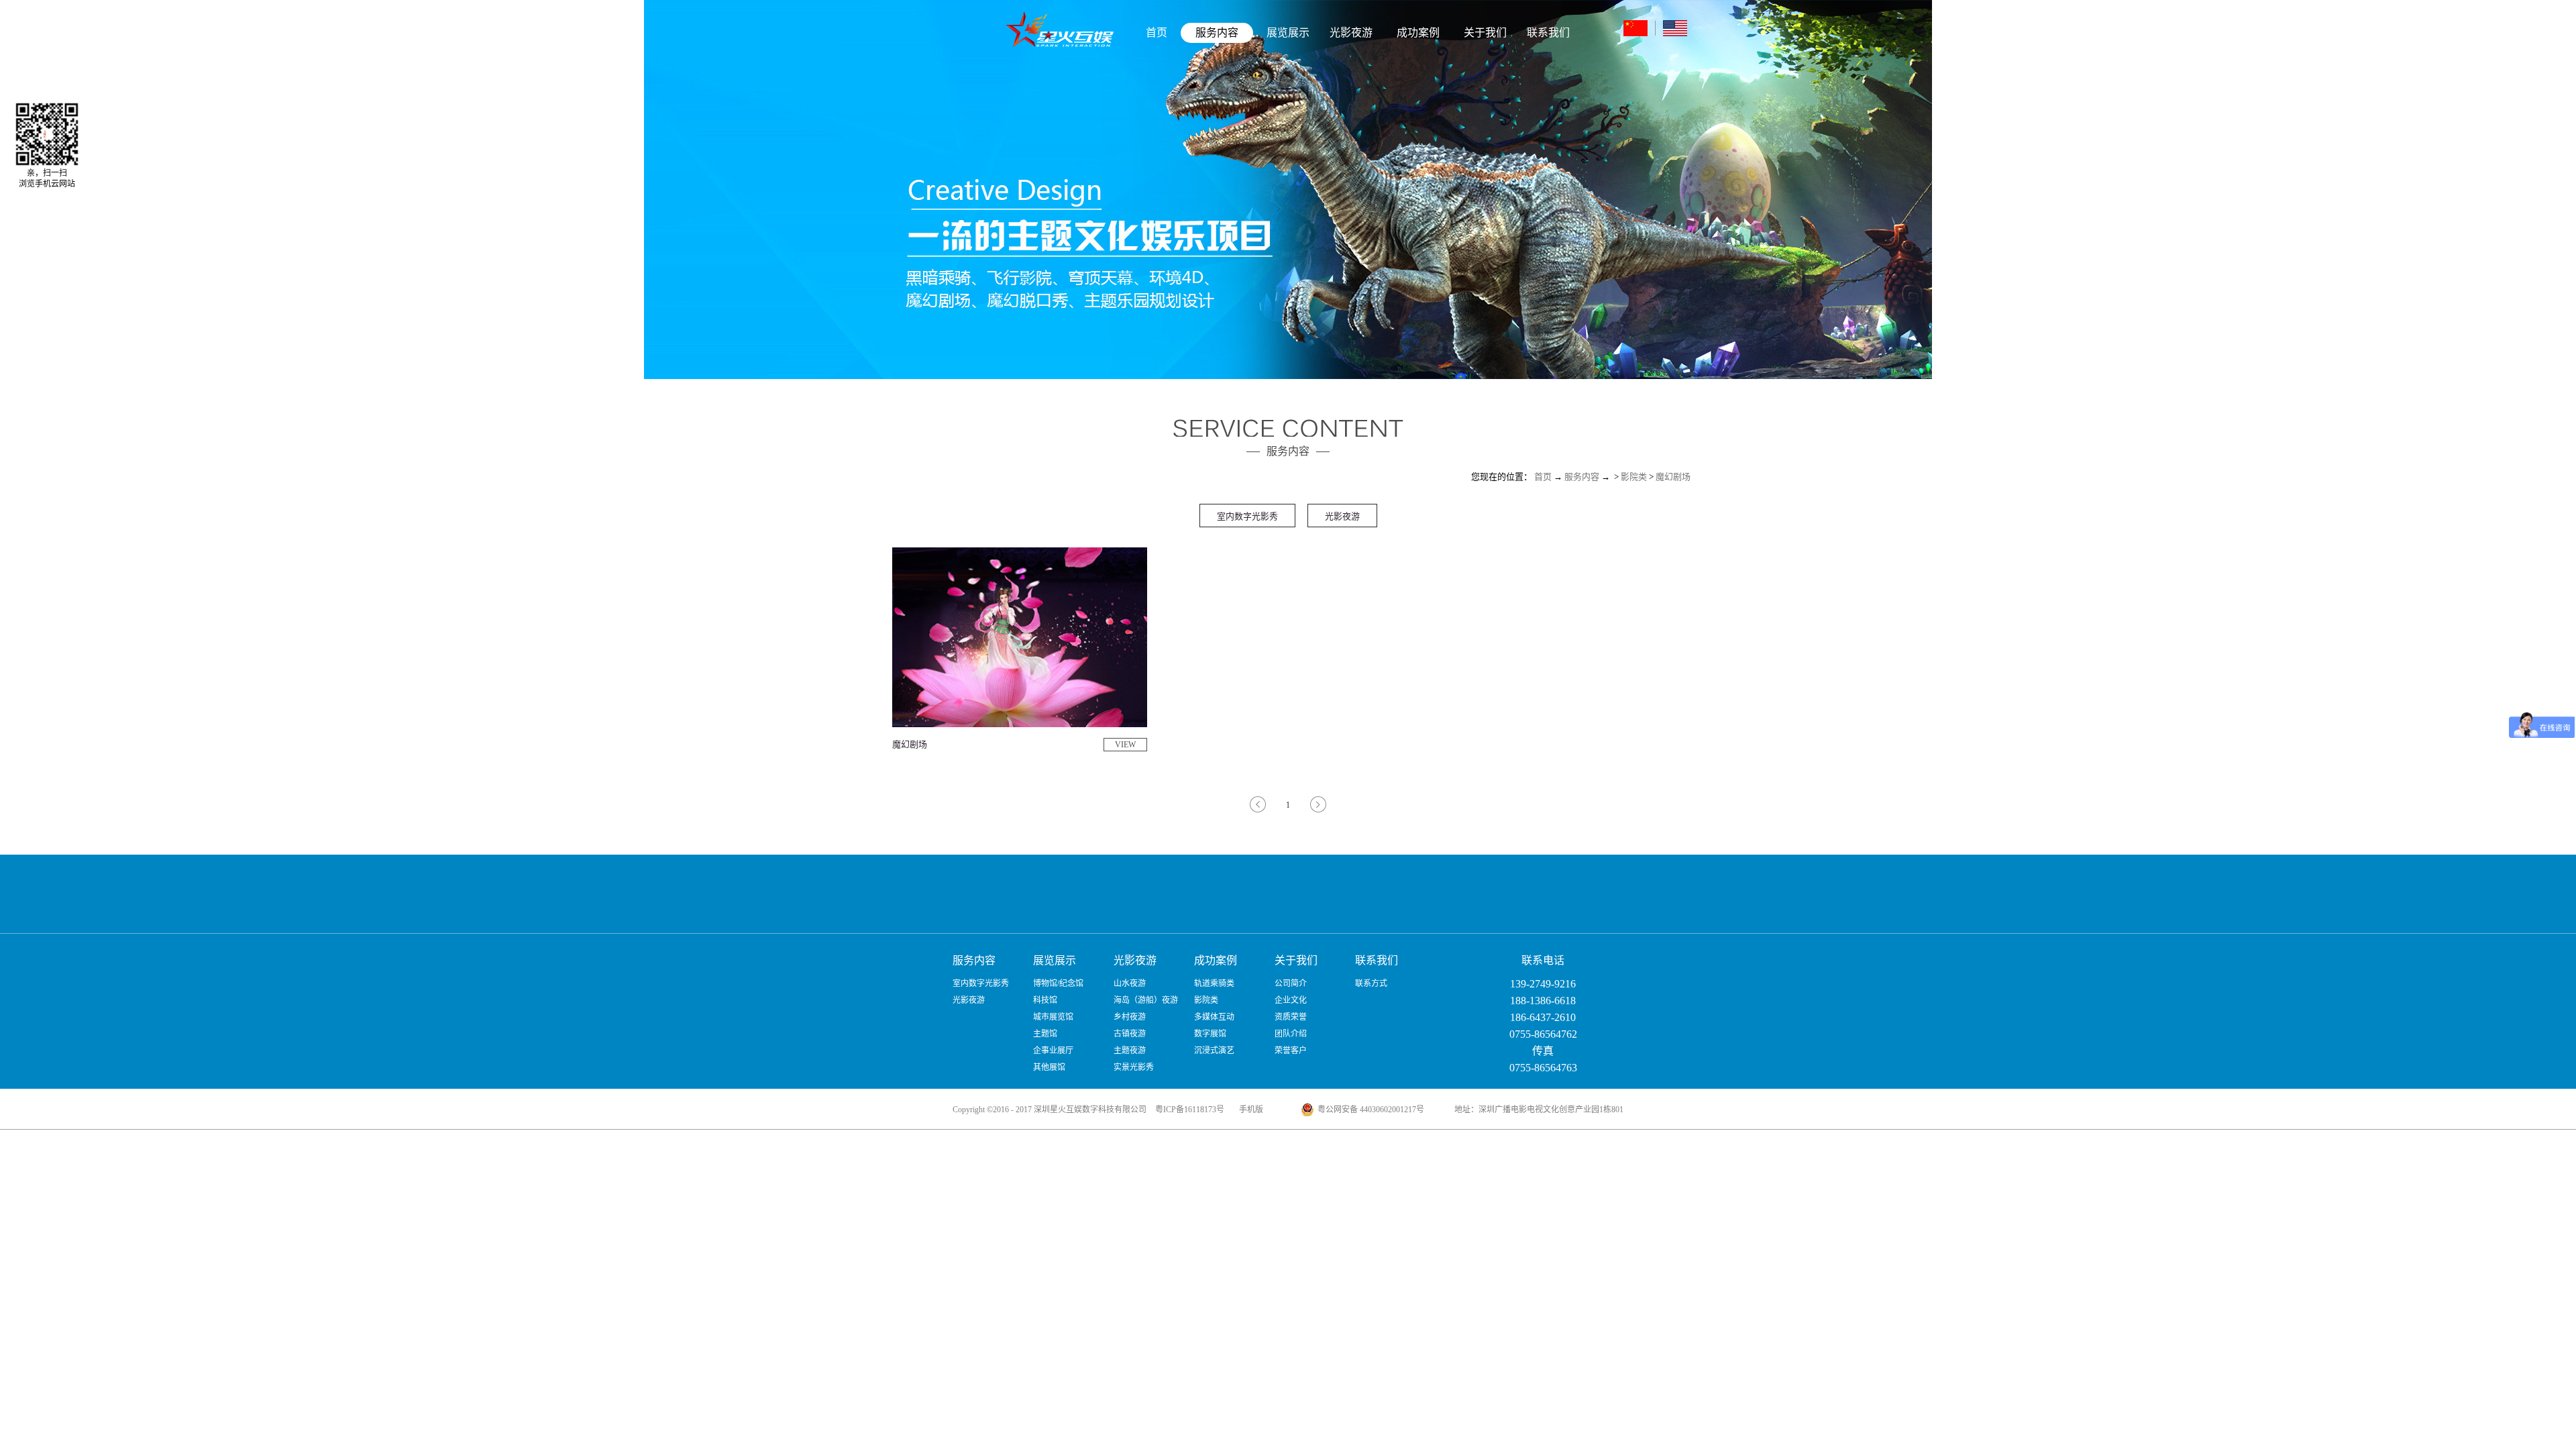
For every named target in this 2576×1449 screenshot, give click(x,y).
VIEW (1125, 745)
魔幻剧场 (1673, 477)
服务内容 (1582, 477)
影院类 (1634, 477)
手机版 (1249, 1110)
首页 (1157, 33)
